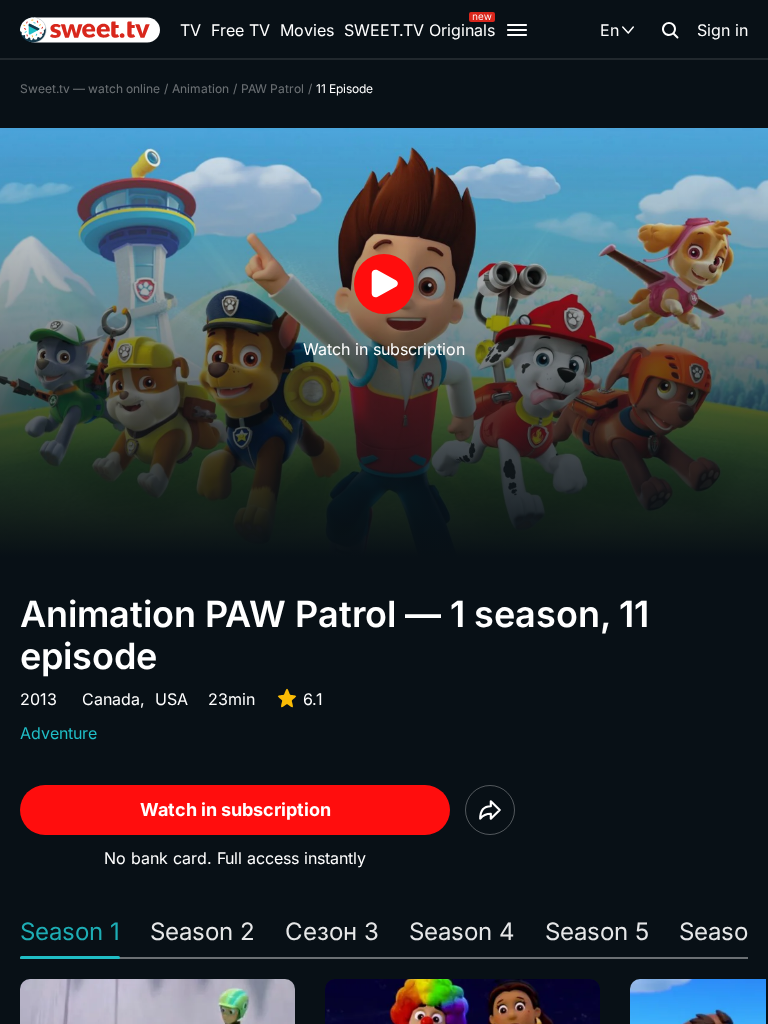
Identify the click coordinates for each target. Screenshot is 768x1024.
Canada (111, 699)
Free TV (240, 30)
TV (190, 30)
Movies (307, 30)
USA (171, 699)
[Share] (490, 810)
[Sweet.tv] (90, 30)
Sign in (722, 30)
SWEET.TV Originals (419, 30)
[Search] (670, 30)
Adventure (58, 733)
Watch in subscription (235, 809)
